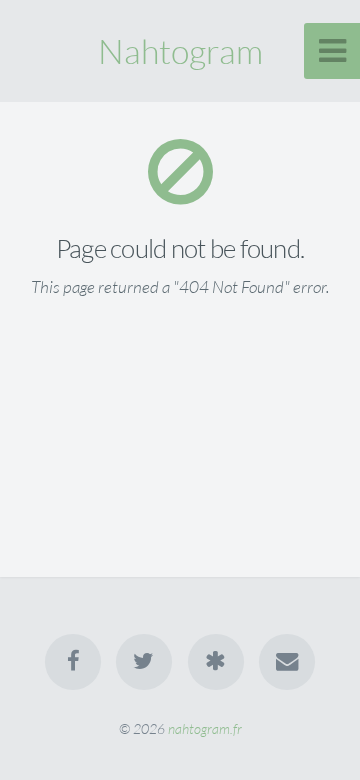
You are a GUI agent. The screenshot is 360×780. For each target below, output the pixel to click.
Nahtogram (180, 51)
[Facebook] (73, 662)
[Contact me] (287, 662)
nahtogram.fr (205, 728)
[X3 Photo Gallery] (216, 662)
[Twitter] (144, 662)
